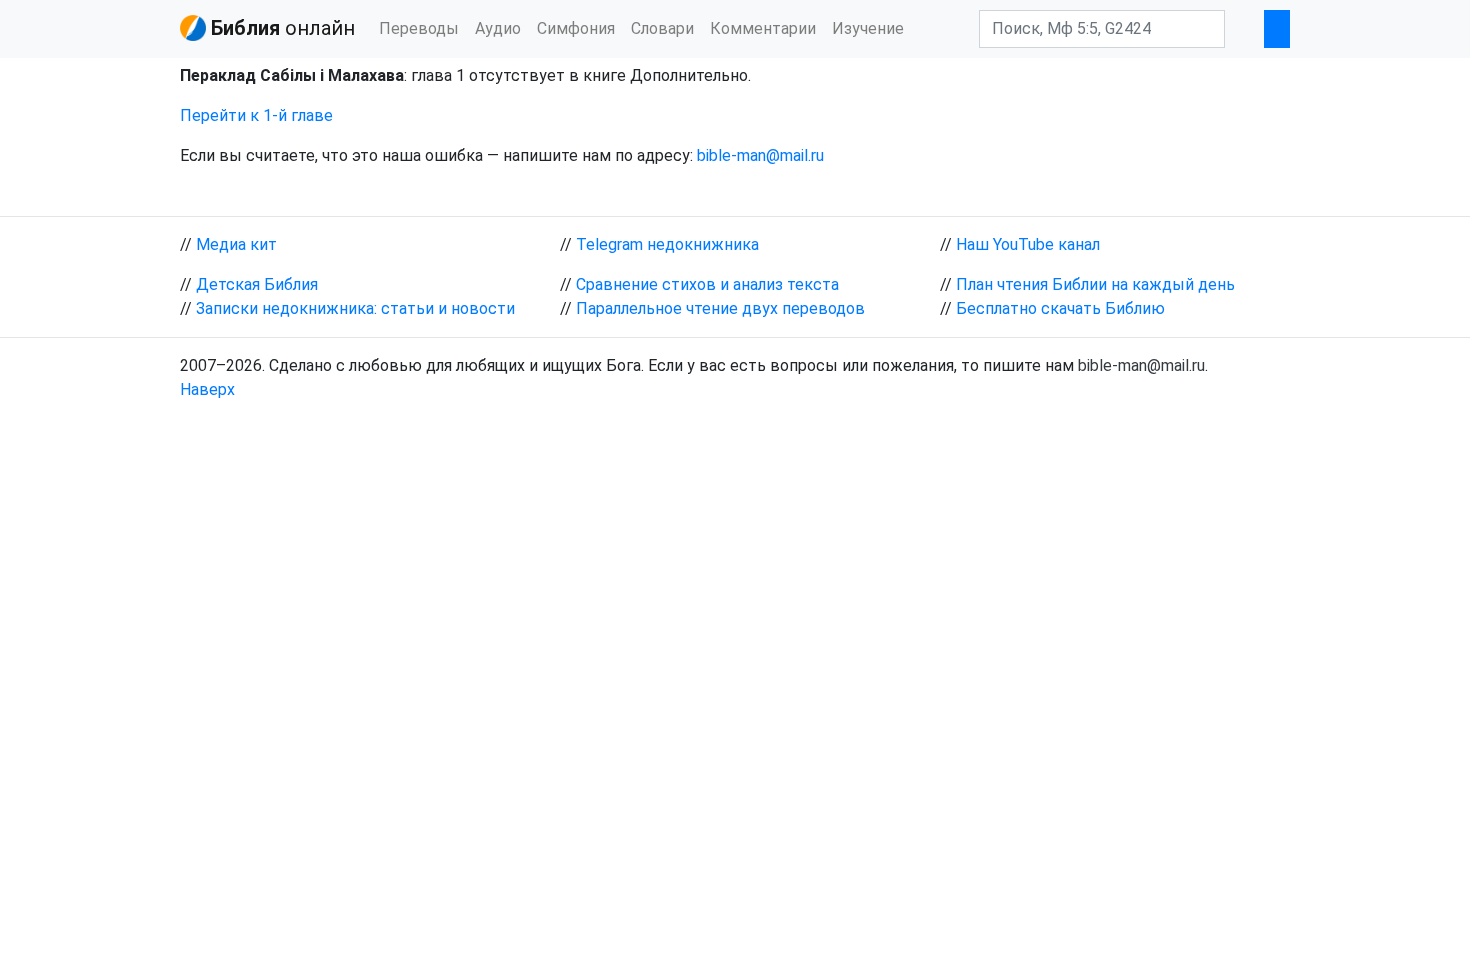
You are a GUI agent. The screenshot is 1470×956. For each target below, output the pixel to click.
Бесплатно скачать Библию (1060, 308)
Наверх (207, 389)
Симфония (576, 28)
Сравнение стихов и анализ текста (707, 284)
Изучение (868, 28)
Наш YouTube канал (1028, 244)
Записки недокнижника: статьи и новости (355, 308)
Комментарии (763, 28)
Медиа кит (236, 244)
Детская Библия (257, 284)
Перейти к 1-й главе (256, 115)
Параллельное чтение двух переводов (720, 308)
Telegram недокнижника (667, 244)
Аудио (498, 28)
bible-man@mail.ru (760, 155)
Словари (662, 28)
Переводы (419, 28)
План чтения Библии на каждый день (1095, 284)
